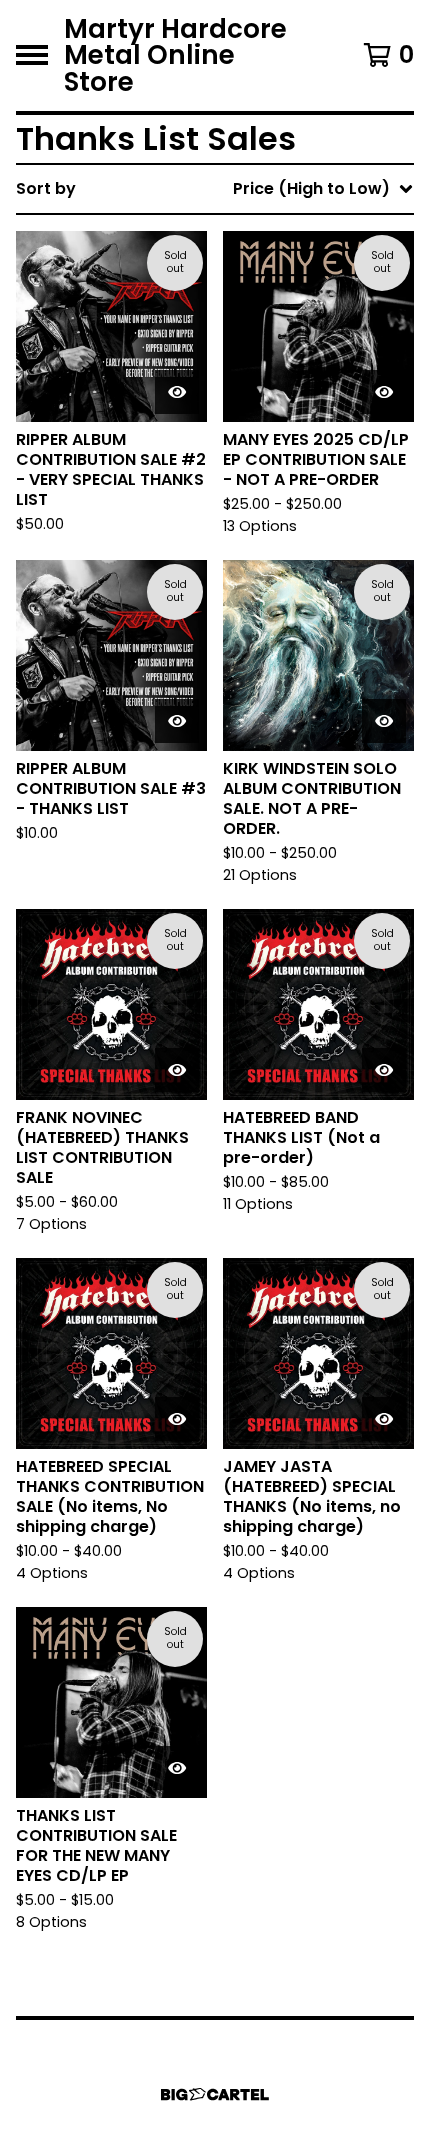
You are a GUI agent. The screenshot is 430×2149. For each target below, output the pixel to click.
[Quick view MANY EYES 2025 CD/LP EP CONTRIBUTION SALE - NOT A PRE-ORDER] (384, 392)
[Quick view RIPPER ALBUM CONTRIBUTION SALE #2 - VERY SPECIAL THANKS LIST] (177, 392)
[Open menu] (32, 55)
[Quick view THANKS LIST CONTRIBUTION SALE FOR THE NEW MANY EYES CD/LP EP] (177, 1768)
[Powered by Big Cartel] (215, 2094)
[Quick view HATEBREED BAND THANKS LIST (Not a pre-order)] (384, 1070)
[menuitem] (215, 189)
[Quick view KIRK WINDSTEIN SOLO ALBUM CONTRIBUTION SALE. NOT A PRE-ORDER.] (384, 721)
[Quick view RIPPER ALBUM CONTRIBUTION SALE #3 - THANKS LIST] (177, 721)
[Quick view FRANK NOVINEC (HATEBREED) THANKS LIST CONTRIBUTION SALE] (177, 1070)
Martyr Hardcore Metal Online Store (175, 55)
